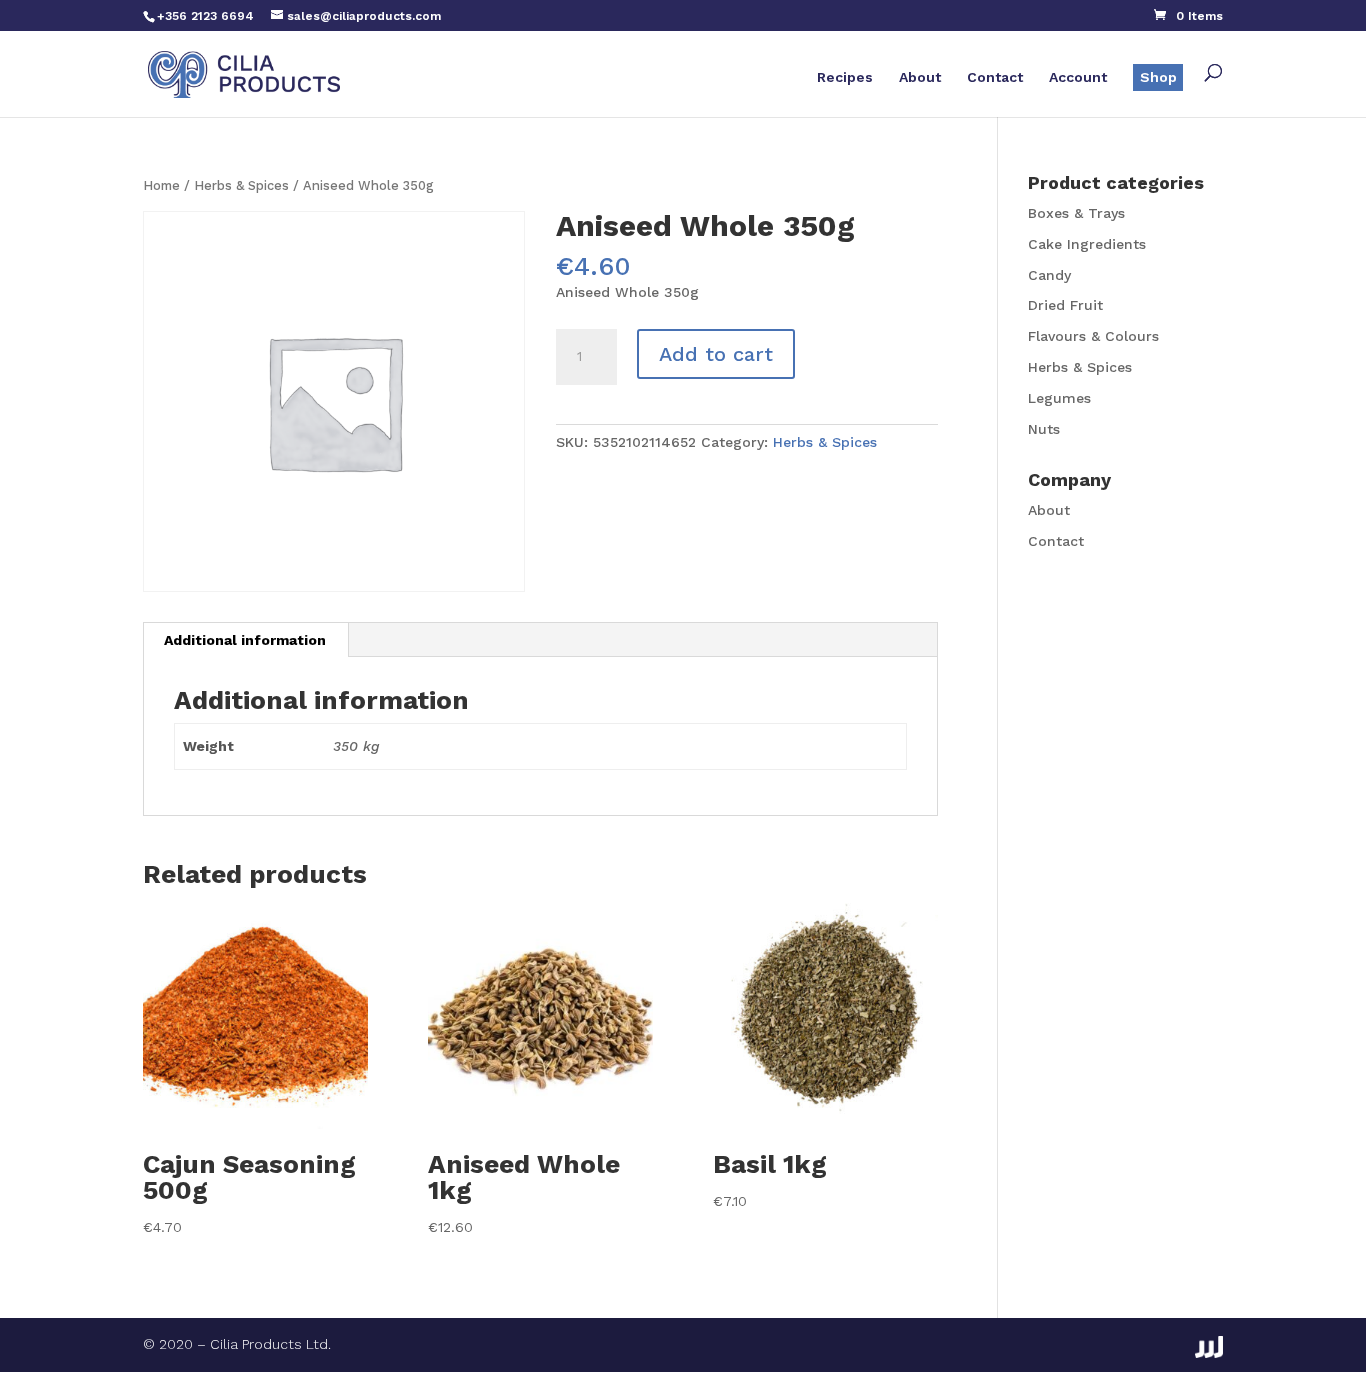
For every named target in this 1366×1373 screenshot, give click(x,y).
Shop (1158, 77)
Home (161, 185)
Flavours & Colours (1093, 336)
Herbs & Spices (241, 185)
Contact (995, 77)
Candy (1049, 275)
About (920, 77)
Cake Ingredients (1087, 244)
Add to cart (716, 354)
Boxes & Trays (1076, 213)
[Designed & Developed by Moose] (1209, 1347)
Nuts (1044, 429)
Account (1078, 77)
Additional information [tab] (245, 640)
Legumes (1059, 398)
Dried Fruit (1065, 305)
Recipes (845, 77)
